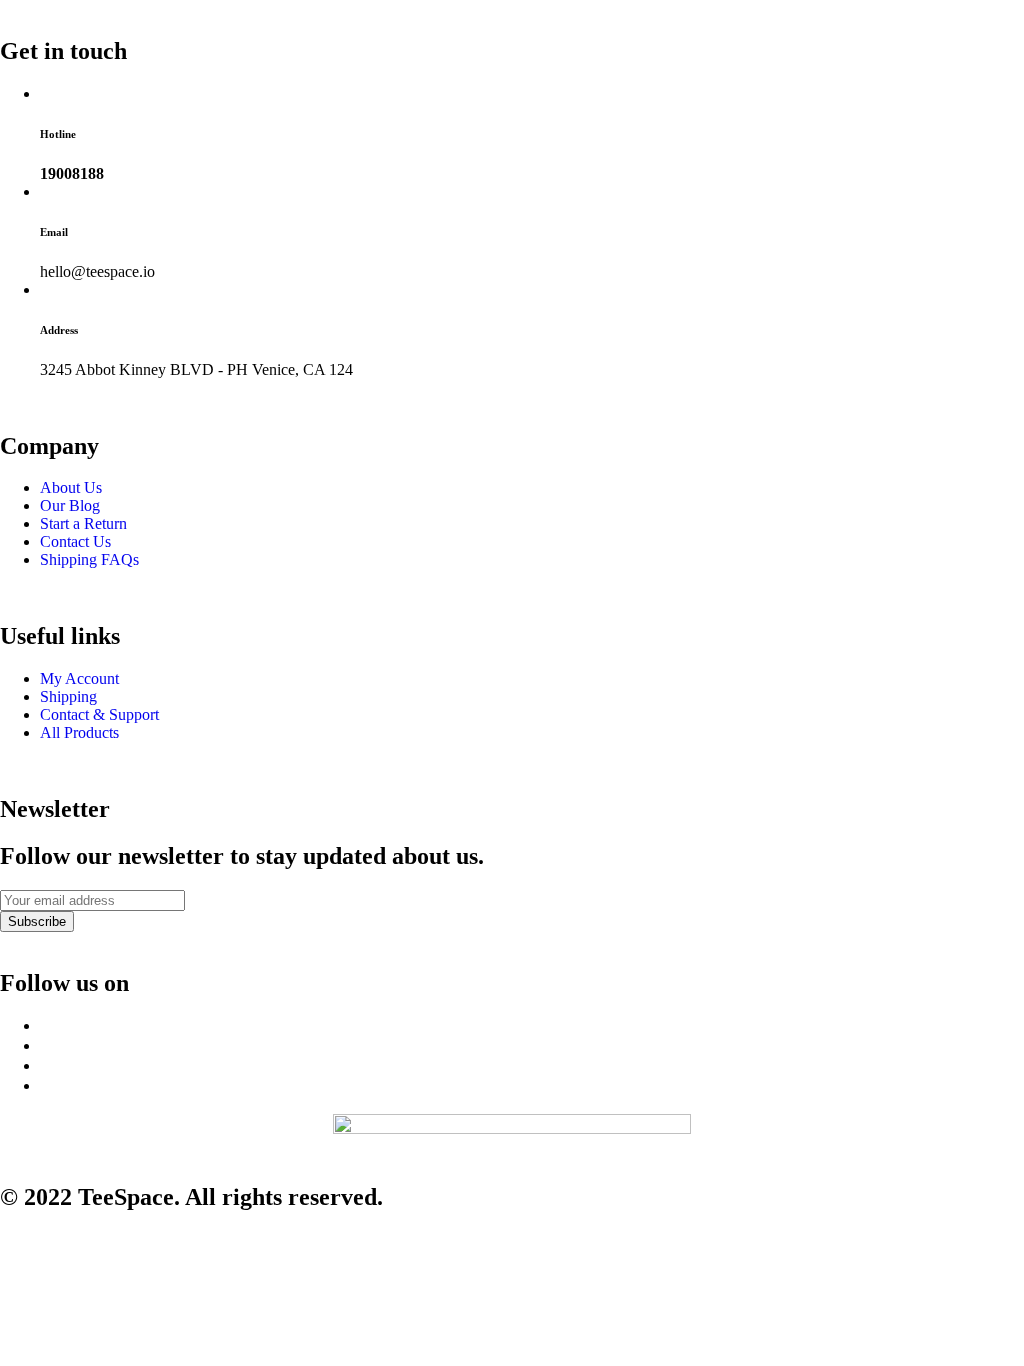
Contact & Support (99, 714)
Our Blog (70, 505)
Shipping (68, 696)
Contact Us (75, 541)
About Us (71, 487)
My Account (79, 678)
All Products (79, 732)
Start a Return (83, 523)
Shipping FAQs (89, 559)
